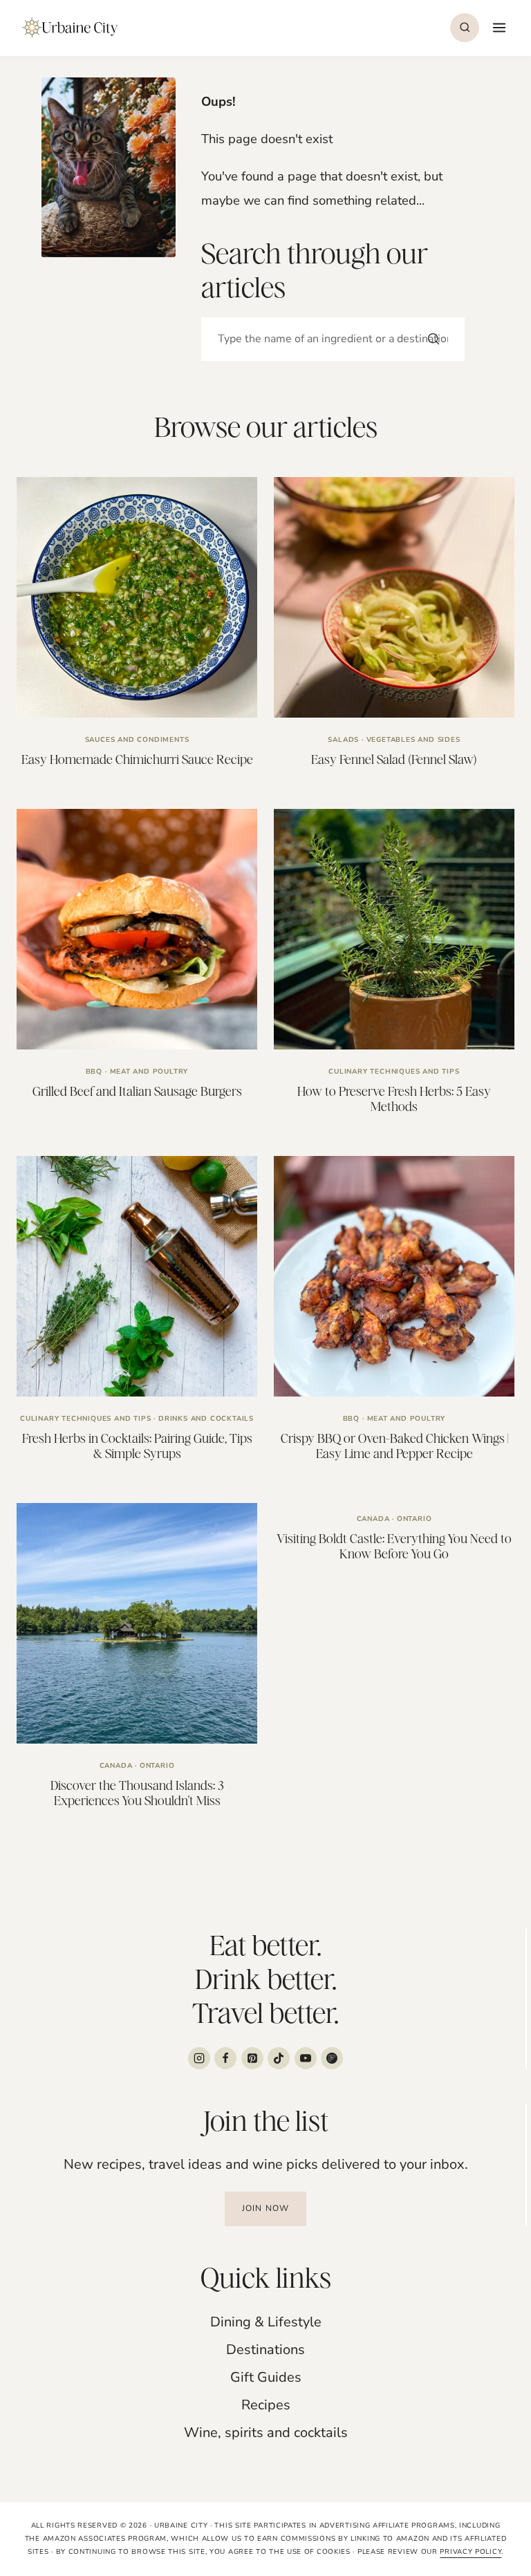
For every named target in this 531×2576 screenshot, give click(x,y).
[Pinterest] (252, 2058)
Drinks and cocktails (206, 1419)
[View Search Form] (465, 28)
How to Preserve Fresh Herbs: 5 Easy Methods (394, 1099)
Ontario (157, 1766)
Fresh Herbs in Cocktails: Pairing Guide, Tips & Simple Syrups (137, 1446)
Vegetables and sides (413, 740)
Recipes (266, 2405)
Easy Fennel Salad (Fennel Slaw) (394, 759)
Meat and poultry (149, 1072)
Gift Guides (266, 2377)
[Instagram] (199, 2058)
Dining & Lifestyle (266, 2322)
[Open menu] (497, 27)
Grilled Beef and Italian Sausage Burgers (137, 1091)
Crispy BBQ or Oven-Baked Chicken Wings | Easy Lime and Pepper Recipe (394, 1446)
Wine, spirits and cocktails (266, 2433)
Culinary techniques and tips (394, 1072)
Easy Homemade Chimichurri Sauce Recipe (137, 759)
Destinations (265, 2350)
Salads (343, 740)
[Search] (434, 339)
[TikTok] (279, 2058)
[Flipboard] (332, 2058)
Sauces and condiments (137, 740)
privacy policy (471, 2552)
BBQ (94, 1072)
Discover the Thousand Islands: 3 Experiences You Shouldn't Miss (137, 1793)
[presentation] (137, 597)
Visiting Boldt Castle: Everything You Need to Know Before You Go (394, 1546)
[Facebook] (225, 2058)
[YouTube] (306, 2058)
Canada (116, 1766)
